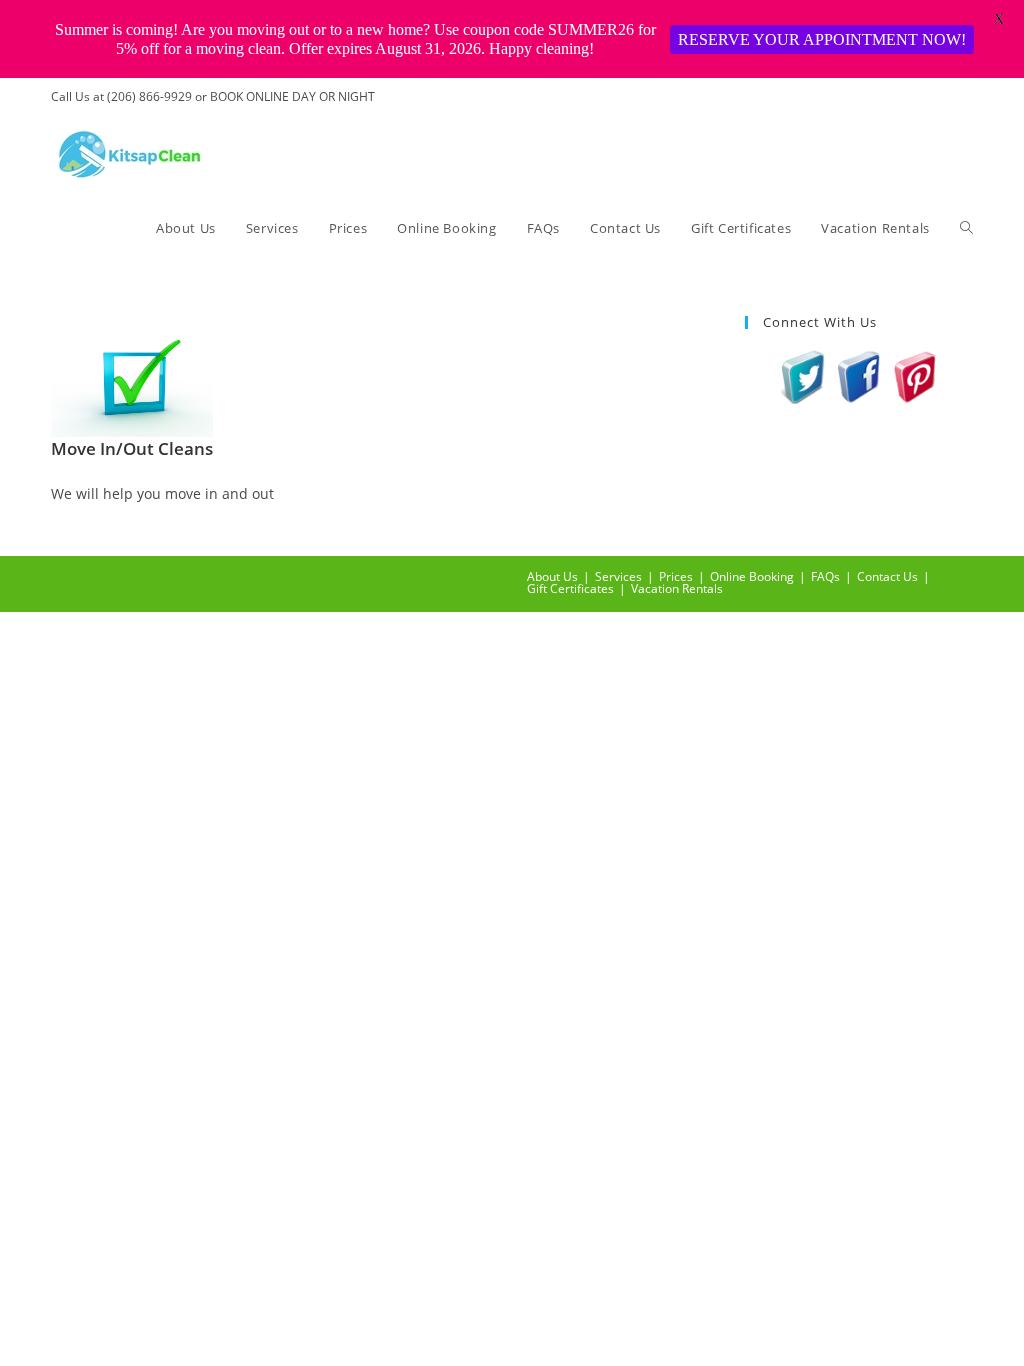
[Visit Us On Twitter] (803, 375)
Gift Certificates (570, 588)
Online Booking (752, 576)
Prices (676, 576)
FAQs (825, 576)
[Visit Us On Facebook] (859, 375)
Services (618, 576)
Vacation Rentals (677, 588)
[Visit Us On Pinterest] (915, 375)
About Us (552, 576)
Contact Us (887, 576)
